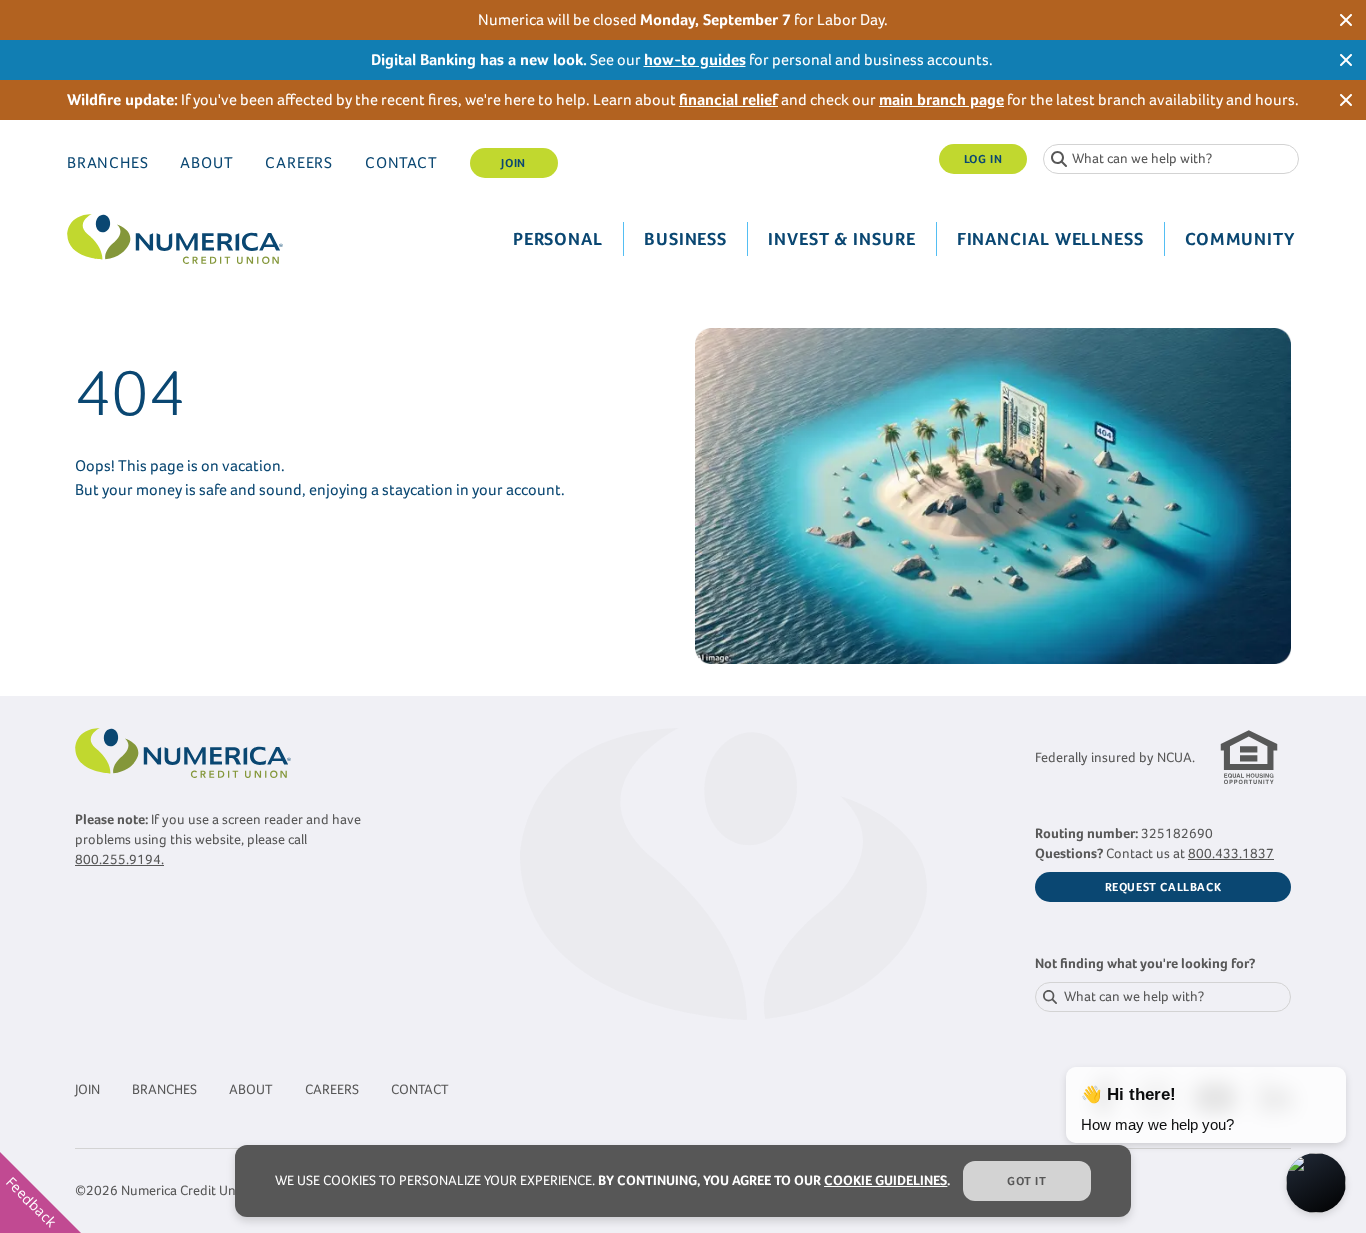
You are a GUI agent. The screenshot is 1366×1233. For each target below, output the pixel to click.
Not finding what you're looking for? (1145, 963)
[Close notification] (1346, 20)
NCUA (1174, 757)
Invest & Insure (842, 239)
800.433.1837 (1231, 853)
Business (685, 239)
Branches (107, 162)
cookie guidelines (885, 1180)
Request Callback (1163, 887)
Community (1240, 239)
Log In (983, 159)
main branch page (941, 99)
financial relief (728, 99)
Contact (401, 162)
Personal (558, 239)
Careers (299, 162)
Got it (1027, 1181)
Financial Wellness (1050, 239)
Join (513, 163)
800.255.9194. (119, 859)
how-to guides (695, 59)
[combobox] (1171, 159)
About (206, 162)
